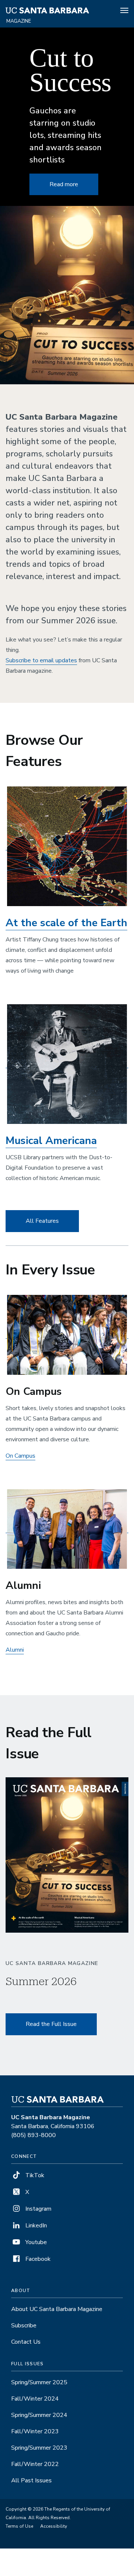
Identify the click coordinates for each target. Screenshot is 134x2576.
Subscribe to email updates (41, 660)
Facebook (37, 2259)
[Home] (47, 12)
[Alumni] (67, 1529)
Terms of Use (19, 2526)
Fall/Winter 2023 (35, 2431)
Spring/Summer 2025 (39, 2382)
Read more (64, 184)
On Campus (20, 1456)
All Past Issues (31, 2480)
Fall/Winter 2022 (35, 2464)
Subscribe (24, 2325)
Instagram (38, 2209)
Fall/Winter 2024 (35, 2399)
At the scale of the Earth (66, 923)
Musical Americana (51, 1141)
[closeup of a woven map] (67, 846)
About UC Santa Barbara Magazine (57, 2309)
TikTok (34, 2175)
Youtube (35, 2242)
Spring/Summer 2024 (39, 2415)
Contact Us (26, 2342)
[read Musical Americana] (67, 1064)
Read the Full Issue (51, 2024)
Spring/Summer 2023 (39, 2448)
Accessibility (54, 2526)
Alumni (15, 1650)
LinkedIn (35, 2226)
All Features (42, 1221)
